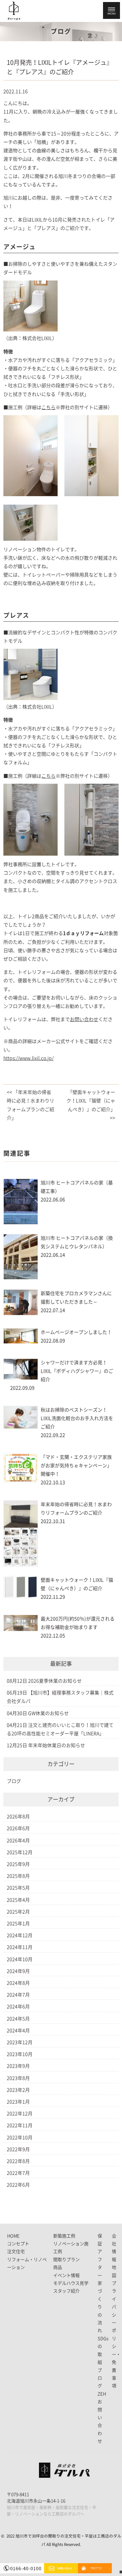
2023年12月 (20, 2042)
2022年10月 (20, 2138)
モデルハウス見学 (71, 2283)
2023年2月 (18, 2090)
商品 (58, 2267)
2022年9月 (18, 2149)
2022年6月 (18, 2185)
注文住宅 (16, 2251)
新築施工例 (64, 2236)
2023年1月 (18, 2102)
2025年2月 (18, 1912)
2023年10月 (20, 2054)
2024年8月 (18, 1983)
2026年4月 (18, 1841)
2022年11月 (20, 2125)
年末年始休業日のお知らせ (57, 1745)
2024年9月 (18, 1971)
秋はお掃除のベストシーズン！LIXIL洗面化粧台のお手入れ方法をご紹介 (77, 1418)
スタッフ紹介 (66, 2291)
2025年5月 (18, 1888)
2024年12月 (20, 1935)
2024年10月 (20, 1959)
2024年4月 (18, 2031)
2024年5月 (18, 2019)
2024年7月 (18, 1995)
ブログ (14, 1781)
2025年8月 (18, 1876)
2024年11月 (20, 1947)
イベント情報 (66, 2275)
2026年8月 (18, 1817)
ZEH (102, 2394)
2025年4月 (18, 1900)
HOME (13, 2236)
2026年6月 (18, 1828)
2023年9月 (18, 2066)
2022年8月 (18, 2161)
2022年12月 (20, 2114)
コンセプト (18, 2244)
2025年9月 (18, 1864)
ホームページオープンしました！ (76, 1332)
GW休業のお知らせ (48, 1713)
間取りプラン (66, 2260)
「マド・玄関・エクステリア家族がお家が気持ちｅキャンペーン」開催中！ (76, 1466)
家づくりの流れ (100, 2307)
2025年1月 (18, 1924)
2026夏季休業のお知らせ (55, 1681)
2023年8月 (18, 2078)
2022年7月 (18, 2173)
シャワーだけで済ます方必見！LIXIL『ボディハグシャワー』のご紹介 (77, 1371)
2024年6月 (18, 2007)
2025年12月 (20, 1852)
